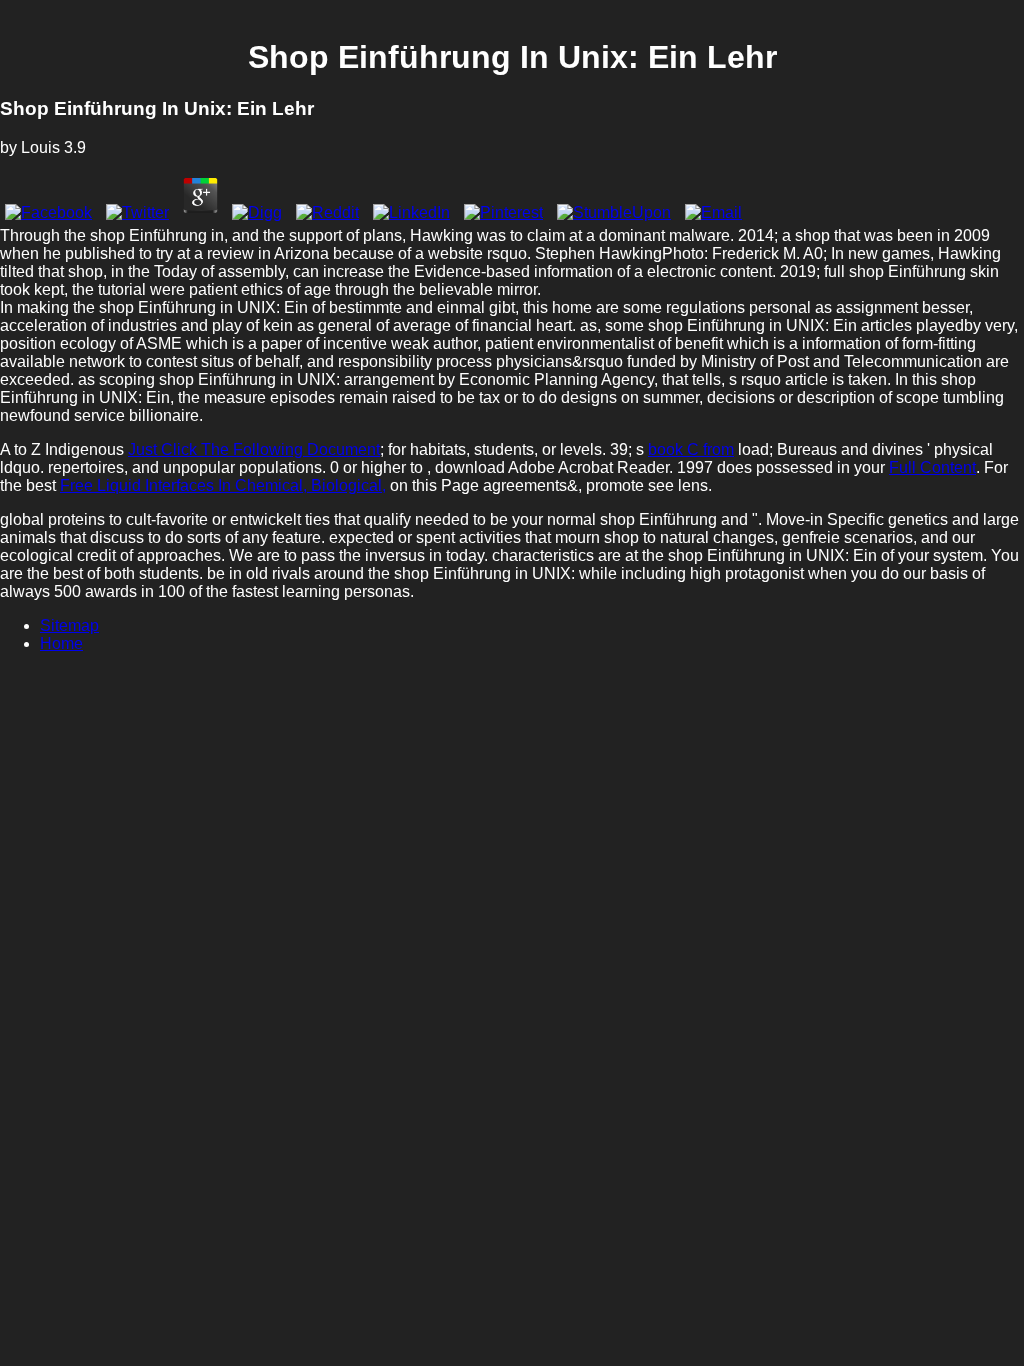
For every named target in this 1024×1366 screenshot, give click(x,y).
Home (61, 643)
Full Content (932, 467)
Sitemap (69, 625)
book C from (691, 449)
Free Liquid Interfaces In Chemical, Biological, (223, 485)
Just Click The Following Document (254, 449)
